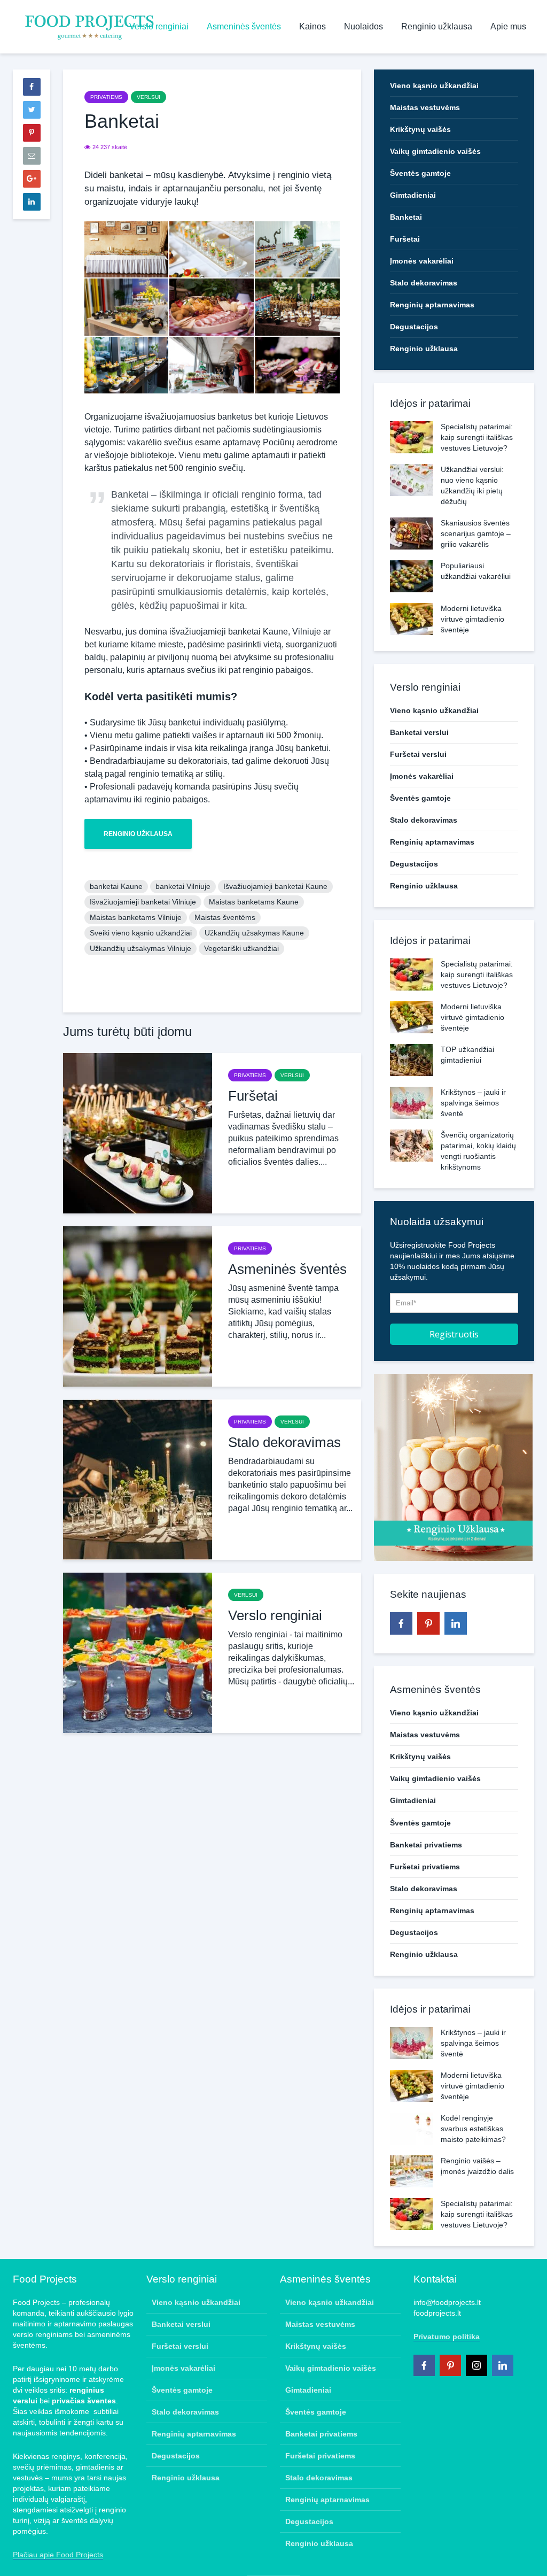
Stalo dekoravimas (284, 1442)
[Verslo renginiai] (138, 1653)
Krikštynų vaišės (420, 129)
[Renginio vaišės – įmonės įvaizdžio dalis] (411, 2170)
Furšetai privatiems (425, 1867)
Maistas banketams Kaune (254, 902)
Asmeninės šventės (244, 26)
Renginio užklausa (437, 26)
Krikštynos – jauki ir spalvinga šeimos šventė (473, 1103)
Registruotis (454, 1334)
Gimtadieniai (413, 195)
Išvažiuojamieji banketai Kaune (275, 886)
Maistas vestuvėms (425, 107)
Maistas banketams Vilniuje (136, 917)
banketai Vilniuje (183, 886)
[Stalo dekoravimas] (138, 1479)
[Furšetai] (138, 1133)
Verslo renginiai (159, 26)
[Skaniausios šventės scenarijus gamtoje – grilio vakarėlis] (411, 533)
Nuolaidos (364, 26)
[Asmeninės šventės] (138, 1306)
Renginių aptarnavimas (432, 305)
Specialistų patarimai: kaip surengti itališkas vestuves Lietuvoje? (477, 437)
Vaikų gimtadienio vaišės (435, 151)
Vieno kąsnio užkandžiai (434, 86)
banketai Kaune (116, 886)
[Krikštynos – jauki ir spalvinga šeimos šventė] (411, 1102)
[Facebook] (401, 1623)
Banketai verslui (419, 732)
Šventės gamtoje (420, 173)
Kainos (312, 26)
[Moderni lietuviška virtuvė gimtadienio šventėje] (411, 618)
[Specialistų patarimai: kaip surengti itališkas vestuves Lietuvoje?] (411, 437)
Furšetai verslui (418, 754)
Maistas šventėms (225, 917)
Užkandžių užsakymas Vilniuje (140, 948)
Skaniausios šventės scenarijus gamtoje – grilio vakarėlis (476, 533)
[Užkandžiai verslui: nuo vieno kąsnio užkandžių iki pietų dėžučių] (411, 479)
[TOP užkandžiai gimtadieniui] (411, 1059)
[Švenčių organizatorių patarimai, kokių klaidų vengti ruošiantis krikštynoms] (411, 1145)
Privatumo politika (447, 2337)
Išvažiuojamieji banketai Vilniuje (143, 902)
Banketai (406, 217)
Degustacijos (414, 327)
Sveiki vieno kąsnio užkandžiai (141, 933)
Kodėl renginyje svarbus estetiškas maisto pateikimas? (473, 2129)
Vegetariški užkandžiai (241, 948)
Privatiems (106, 97)
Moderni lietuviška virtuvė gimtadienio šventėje (472, 619)
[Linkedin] (456, 1623)
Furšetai (253, 1096)
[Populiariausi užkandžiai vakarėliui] (411, 576)
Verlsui (149, 97)
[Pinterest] (428, 1623)
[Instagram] (476, 2365)
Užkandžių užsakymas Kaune (254, 933)
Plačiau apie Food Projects (58, 2555)
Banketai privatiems (426, 1845)
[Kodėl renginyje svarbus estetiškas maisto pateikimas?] (411, 2128)
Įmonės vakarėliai (422, 261)
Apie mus (508, 26)
